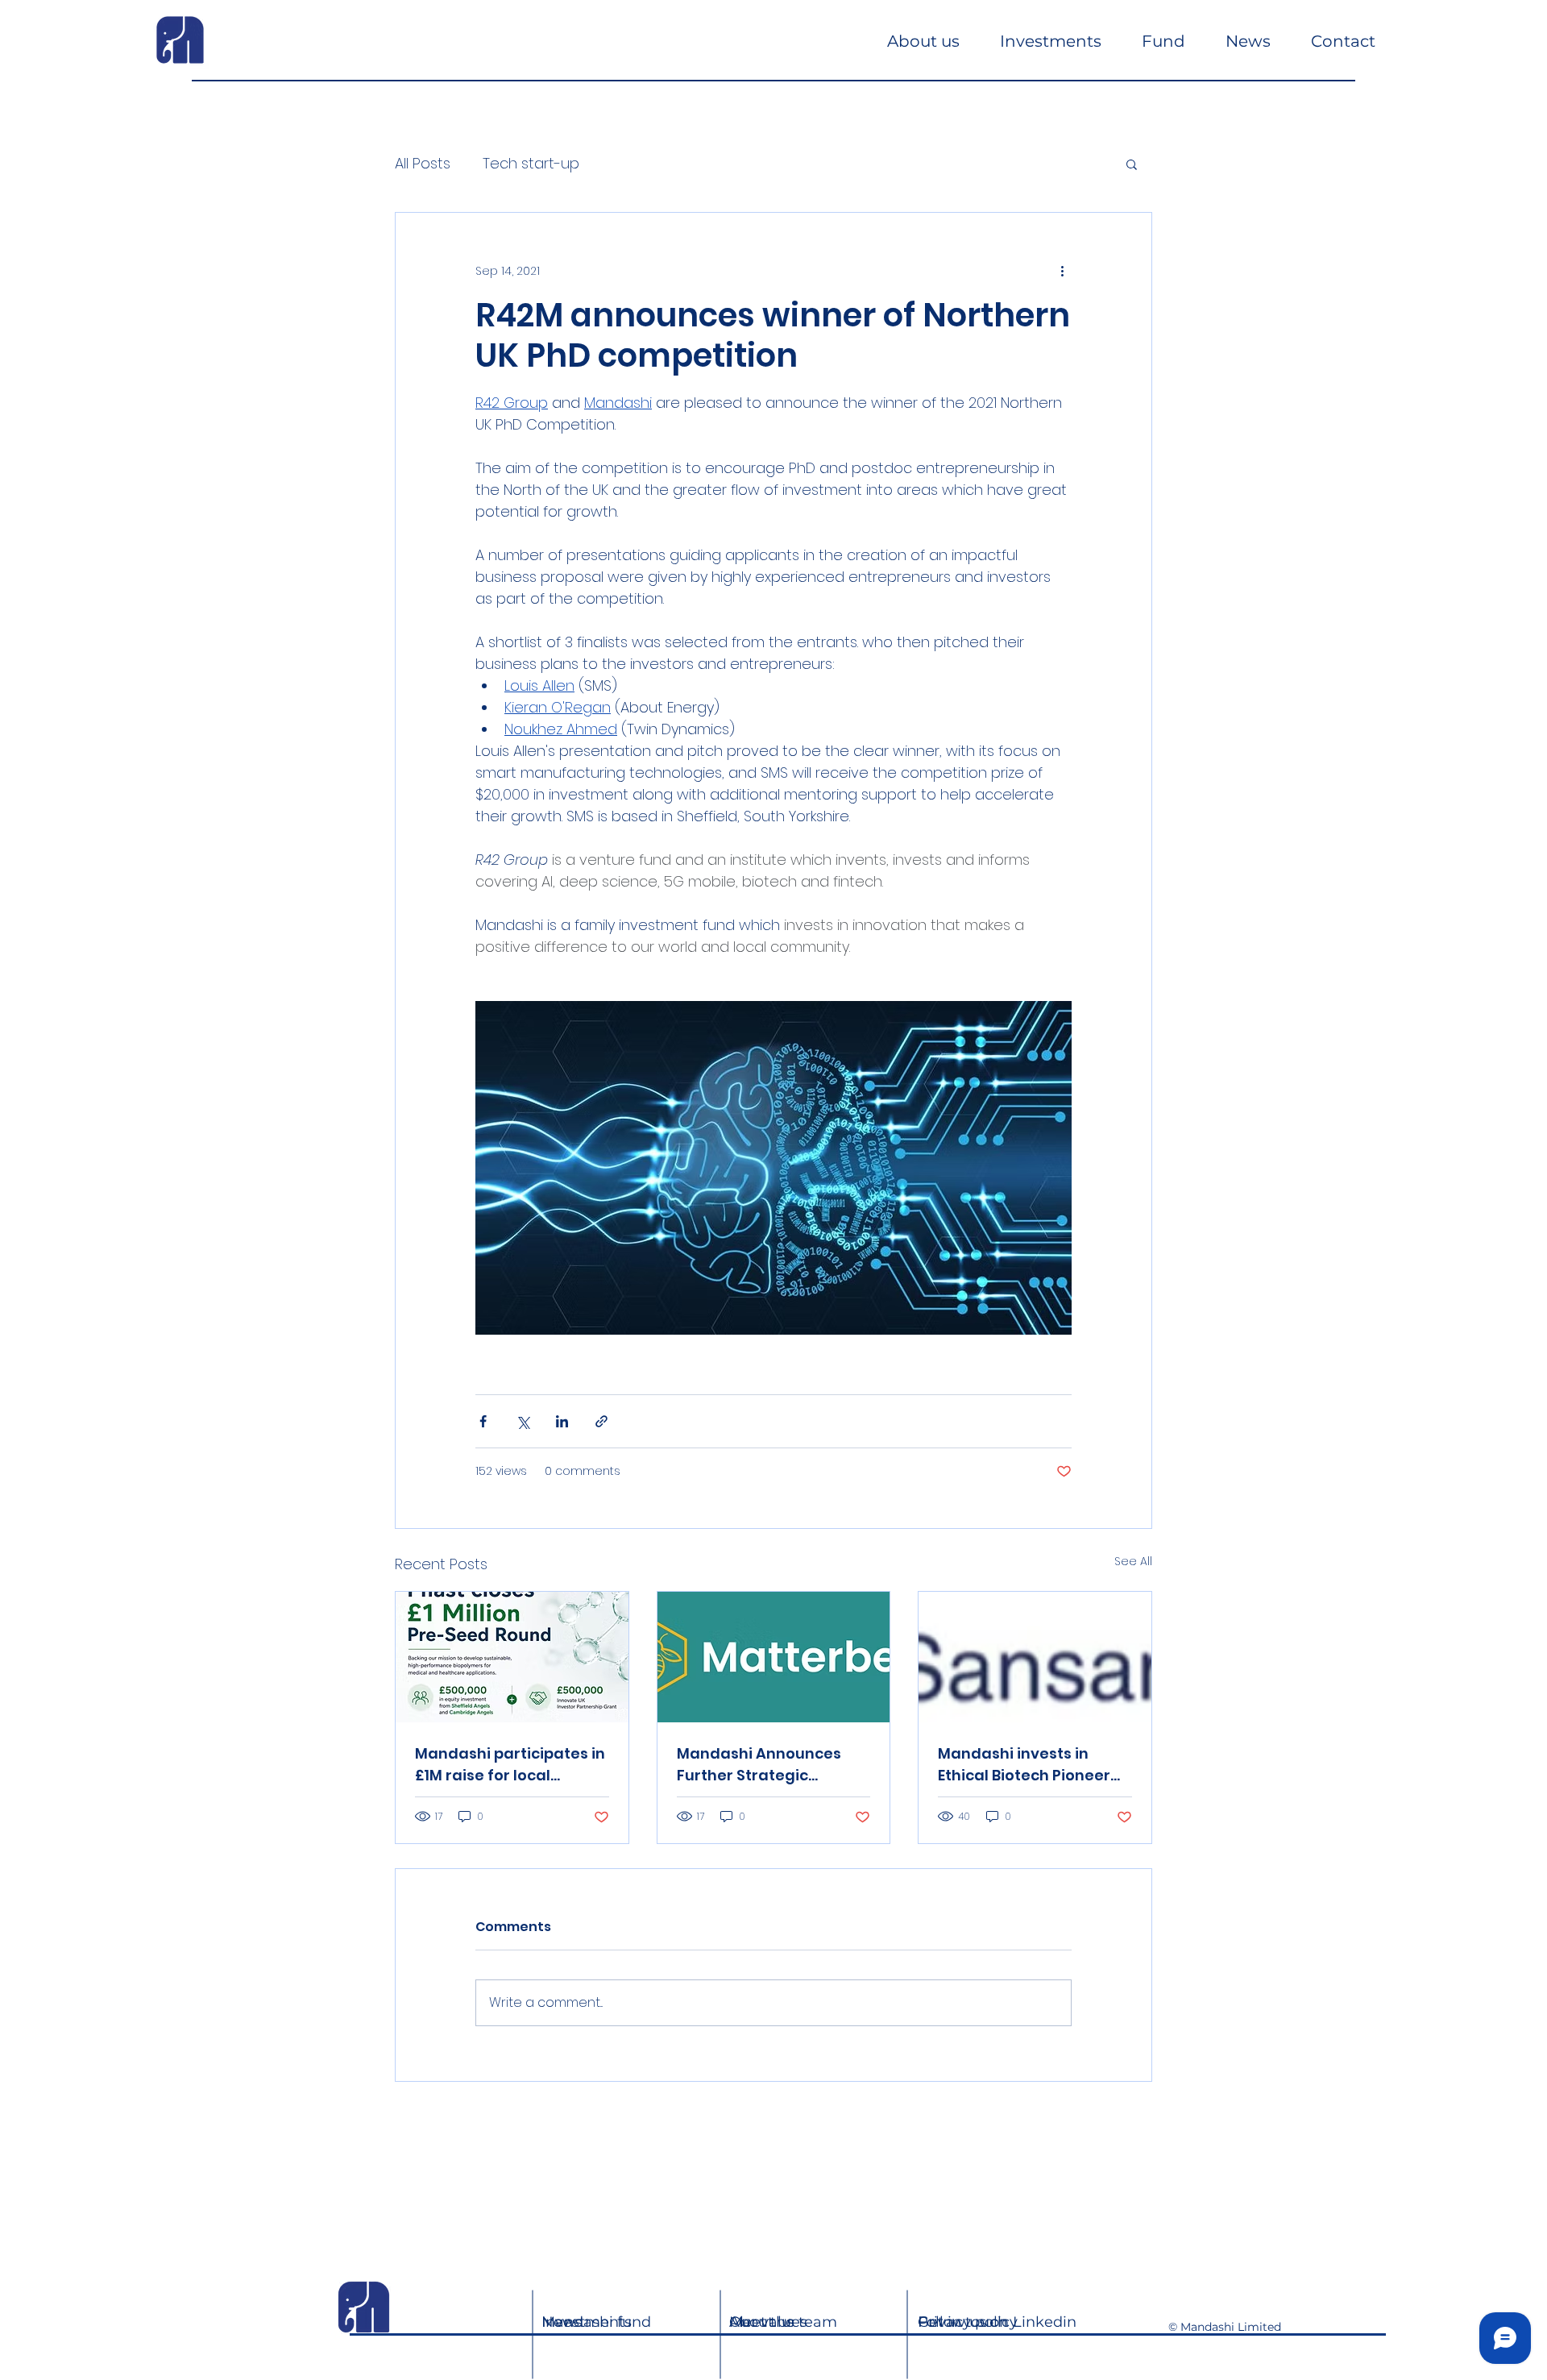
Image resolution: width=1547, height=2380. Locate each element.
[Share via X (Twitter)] (523, 1421)
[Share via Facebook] (483, 1421)
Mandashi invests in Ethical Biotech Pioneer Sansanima (1024, 1765)
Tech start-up (531, 163)
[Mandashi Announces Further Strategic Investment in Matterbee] (774, 1657)
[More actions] (1062, 271)
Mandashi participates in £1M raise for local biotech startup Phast (510, 1765)
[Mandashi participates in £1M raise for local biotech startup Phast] (512, 1657)
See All (1133, 1561)
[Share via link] (601, 1421)
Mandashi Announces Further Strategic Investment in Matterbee (771, 1765)
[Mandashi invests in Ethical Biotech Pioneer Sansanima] (1035, 1657)
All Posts (423, 163)
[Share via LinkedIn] (562, 1421)
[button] (1132, 164)
